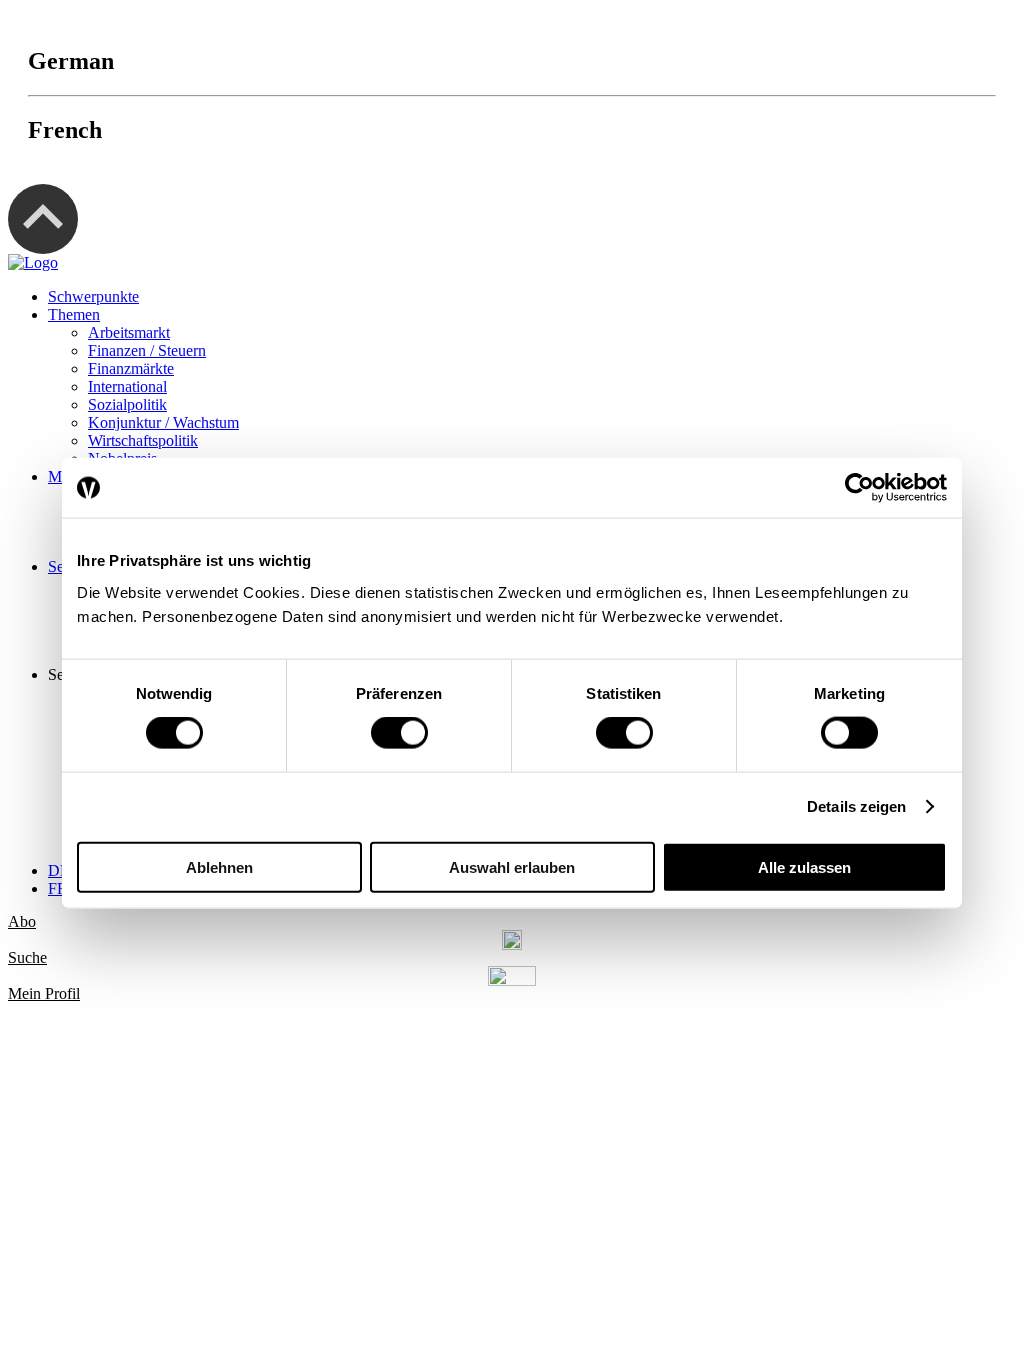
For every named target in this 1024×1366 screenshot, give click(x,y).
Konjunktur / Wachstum (163, 422)
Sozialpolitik (127, 404)
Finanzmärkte (131, 368)
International (127, 386)
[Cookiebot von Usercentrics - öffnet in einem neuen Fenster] (859, 488)
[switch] (399, 733)
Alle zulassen (804, 866)
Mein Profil (44, 993)
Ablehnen (219, 866)
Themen (74, 314)
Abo (22, 921)
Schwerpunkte (93, 296)
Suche (27, 957)
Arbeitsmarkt (129, 332)
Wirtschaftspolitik (143, 440)
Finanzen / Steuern (147, 350)
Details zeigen (856, 806)
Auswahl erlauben (512, 866)
